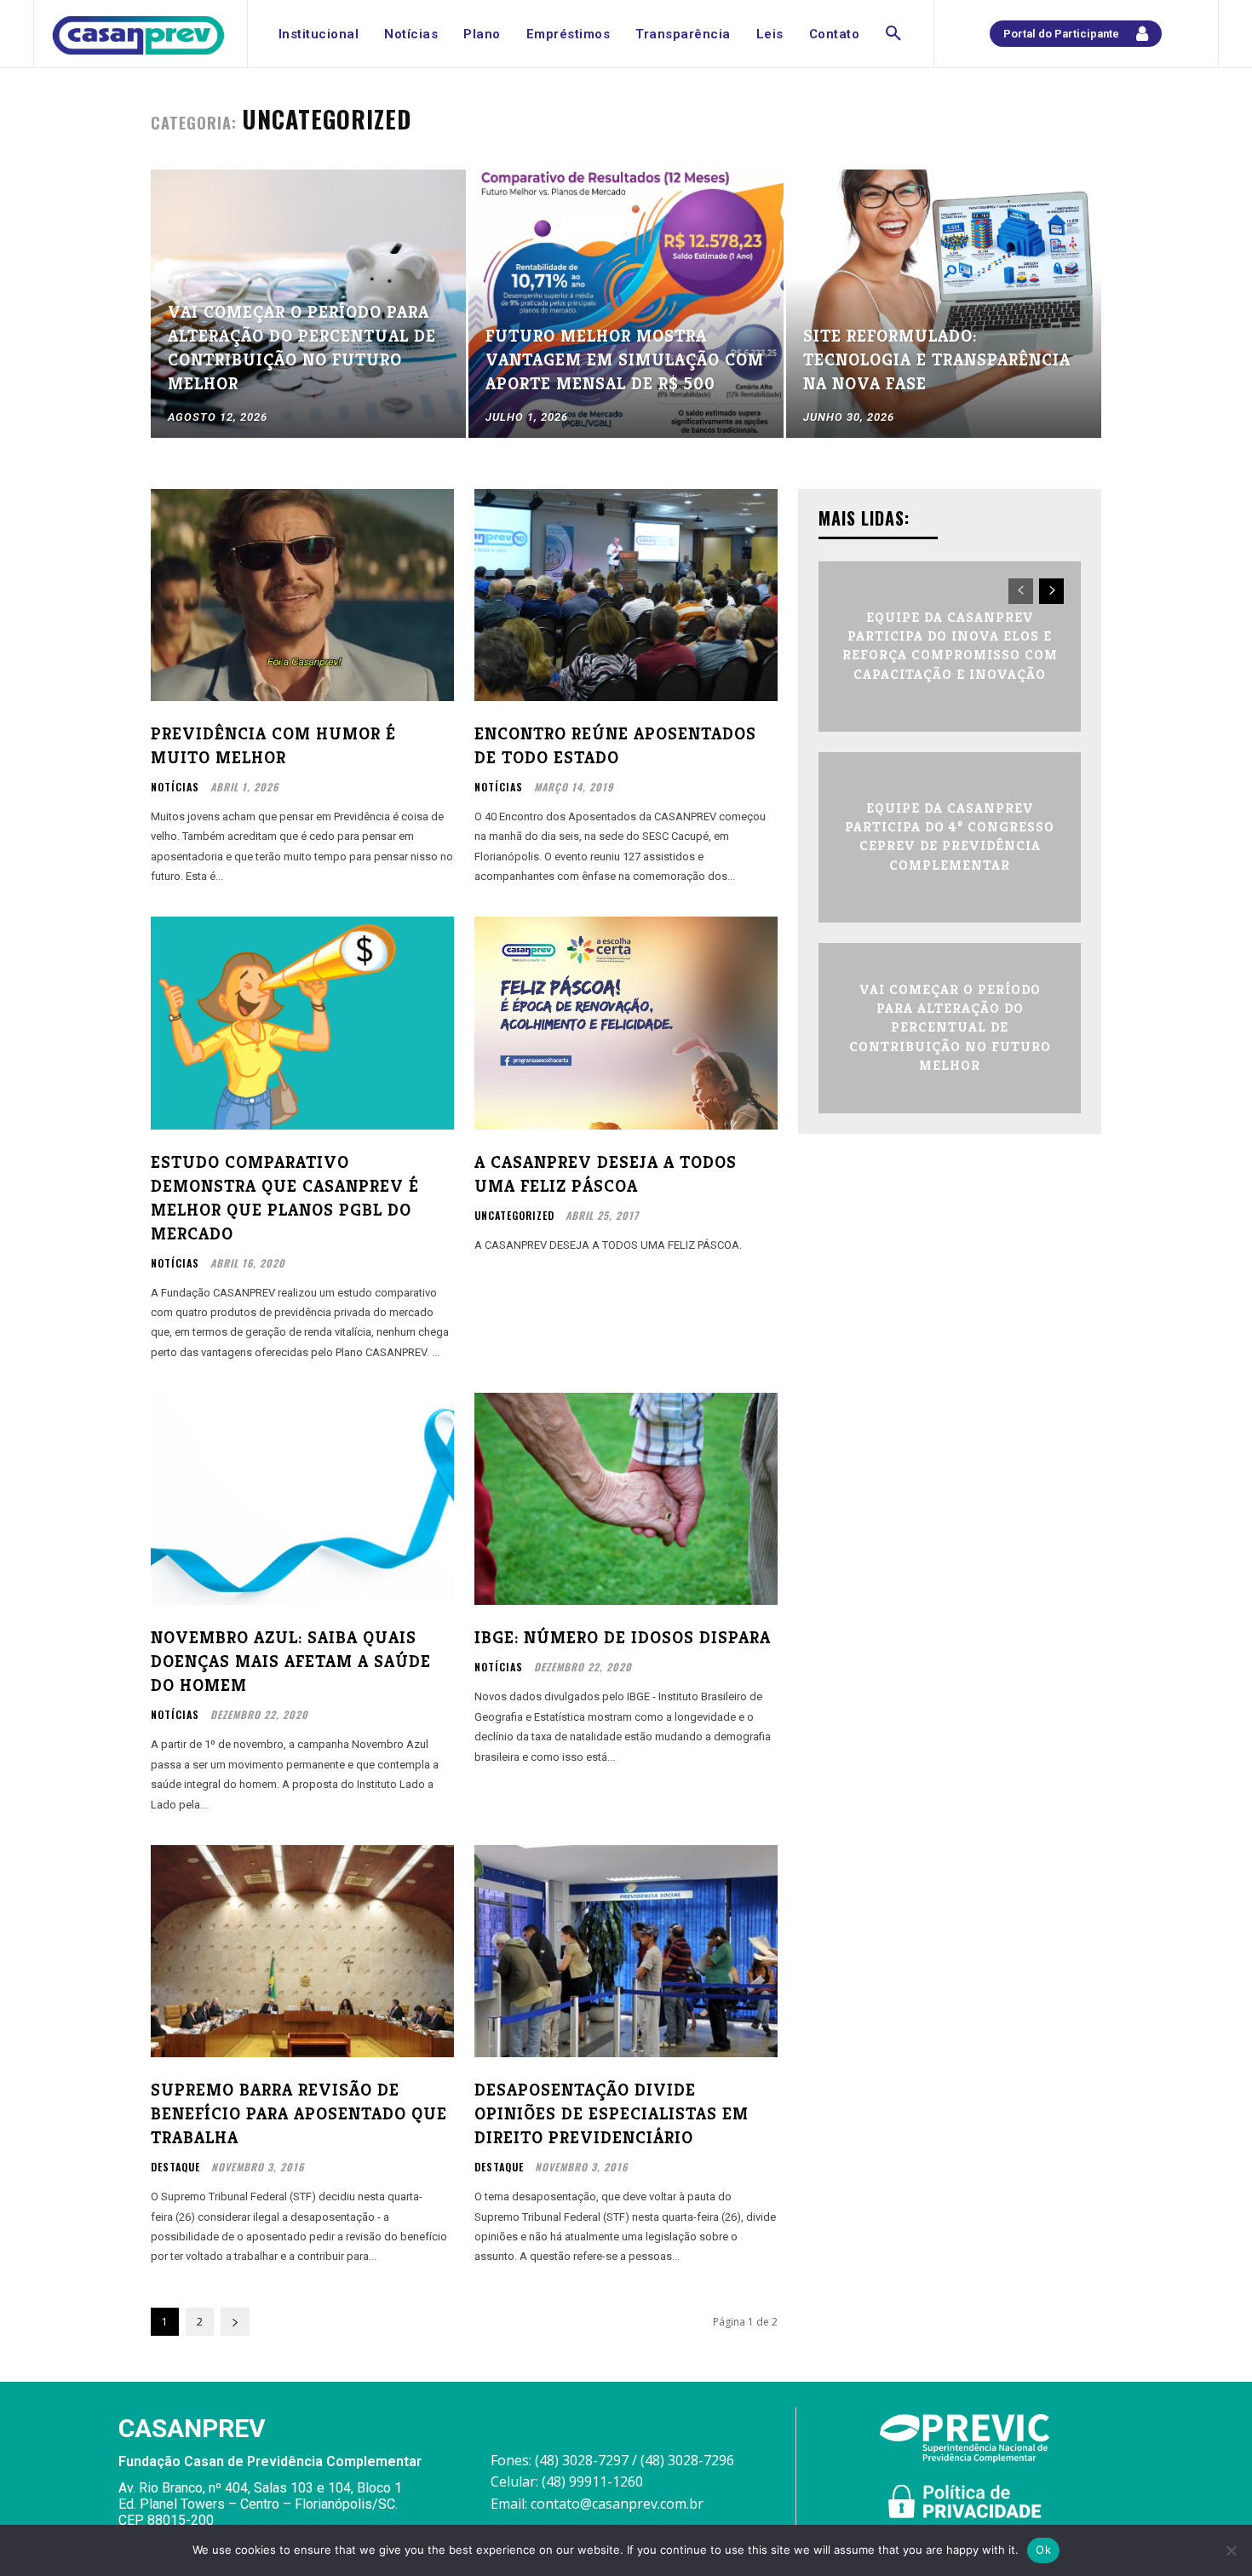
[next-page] (235, 2322)
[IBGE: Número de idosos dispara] (626, 1499)
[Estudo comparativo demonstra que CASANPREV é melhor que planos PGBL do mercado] (302, 1023)
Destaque (175, 2167)
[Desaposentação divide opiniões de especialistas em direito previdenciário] (626, 1951)
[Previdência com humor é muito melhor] (302, 595)
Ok (1043, 2550)
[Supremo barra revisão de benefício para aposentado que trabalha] (302, 1951)
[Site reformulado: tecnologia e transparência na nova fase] (944, 304)
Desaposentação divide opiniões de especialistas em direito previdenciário (612, 2114)
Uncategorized (514, 1216)
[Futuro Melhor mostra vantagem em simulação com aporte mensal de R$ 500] (626, 304)
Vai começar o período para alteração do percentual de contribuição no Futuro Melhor (950, 1028)
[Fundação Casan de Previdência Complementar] (138, 35)
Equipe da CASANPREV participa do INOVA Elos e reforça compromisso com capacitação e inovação (950, 646)
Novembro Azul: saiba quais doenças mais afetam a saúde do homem (291, 1662)
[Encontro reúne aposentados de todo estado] (626, 595)
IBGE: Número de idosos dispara (623, 1638)
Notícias (175, 787)
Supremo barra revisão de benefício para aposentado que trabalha (299, 2114)
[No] (1231, 2550)
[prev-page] (1021, 591)
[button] (893, 34)
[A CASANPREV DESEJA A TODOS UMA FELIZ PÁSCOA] (626, 1023)
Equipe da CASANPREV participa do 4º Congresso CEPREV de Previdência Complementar (950, 837)
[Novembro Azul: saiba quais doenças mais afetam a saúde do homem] (302, 1499)
